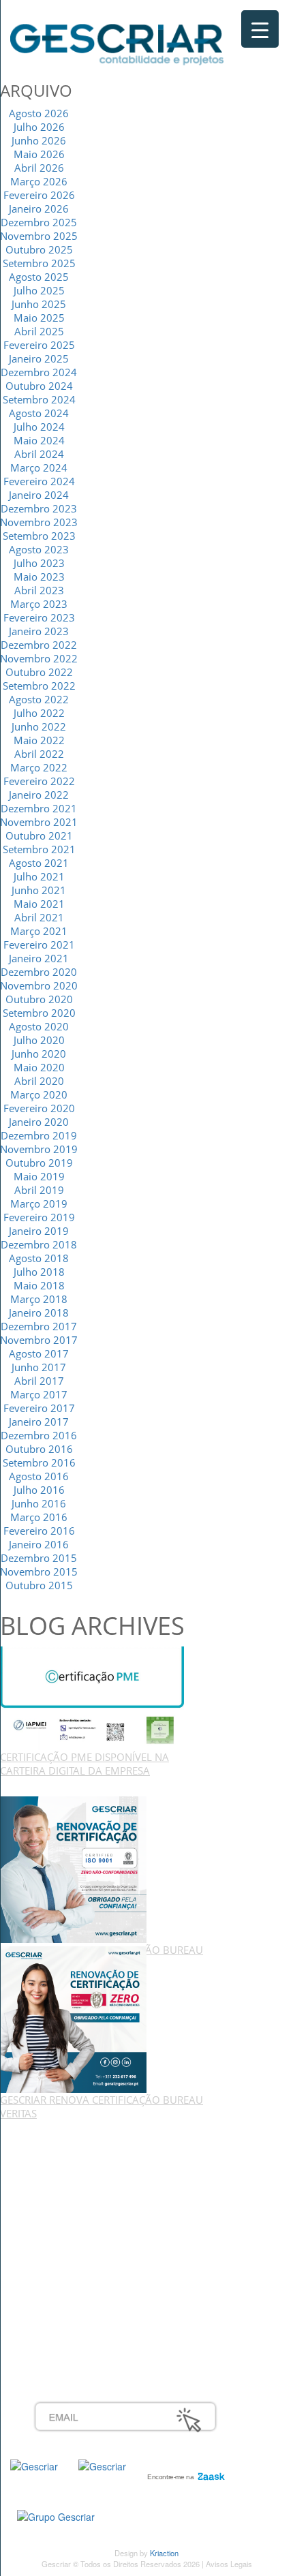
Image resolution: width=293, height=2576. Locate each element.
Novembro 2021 (39, 822)
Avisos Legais (229, 2564)
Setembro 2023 (39, 536)
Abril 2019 (39, 1190)
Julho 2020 (39, 1040)
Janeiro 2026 (39, 209)
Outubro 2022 (39, 672)
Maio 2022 (39, 740)
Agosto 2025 (39, 277)
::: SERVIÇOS (64, 2164)
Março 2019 (39, 1203)
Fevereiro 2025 (39, 345)
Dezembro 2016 (39, 1435)
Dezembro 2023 (39, 508)
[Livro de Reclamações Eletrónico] (56, 2515)
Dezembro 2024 (39, 372)
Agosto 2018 (39, 1258)
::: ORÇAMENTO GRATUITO (99, 2299)
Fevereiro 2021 (39, 945)
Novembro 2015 (39, 1571)
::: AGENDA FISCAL (79, 2329)
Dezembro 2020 (39, 972)
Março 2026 (39, 181)
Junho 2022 (39, 726)
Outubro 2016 (39, 1449)
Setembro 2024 (39, 399)
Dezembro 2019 (39, 1135)
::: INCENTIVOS (69, 2179)
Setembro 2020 (39, 1013)
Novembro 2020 (39, 985)
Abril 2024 (39, 454)
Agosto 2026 (39, 113)
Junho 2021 (39, 890)
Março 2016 (39, 1517)
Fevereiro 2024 (39, 481)
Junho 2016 (39, 1503)
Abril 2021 (39, 917)
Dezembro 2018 (39, 1244)
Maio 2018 (39, 1285)
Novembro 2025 (39, 236)
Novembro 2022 (39, 658)
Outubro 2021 (39, 835)
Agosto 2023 (39, 549)
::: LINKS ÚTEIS (69, 2314)
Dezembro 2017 (39, 1326)
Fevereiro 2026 (39, 195)
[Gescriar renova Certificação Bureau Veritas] (73, 1869)
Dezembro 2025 (39, 222)
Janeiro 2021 (39, 958)
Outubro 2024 (39, 386)
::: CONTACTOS (70, 2209)
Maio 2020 (39, 1067)
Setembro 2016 (39, 1462)
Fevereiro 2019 (39, 1217)
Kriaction (164, 2553)
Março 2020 (39, 1094)
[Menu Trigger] (260, 29)
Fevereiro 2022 (39, 781)
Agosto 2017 (39, 1353)
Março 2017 (39, 1394)
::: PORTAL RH (67, 2269)
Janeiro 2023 (39, 631)
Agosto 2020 (39, 1026)
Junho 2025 (39, 304)
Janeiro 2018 (39, 1313)
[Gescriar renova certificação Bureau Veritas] (73, 2019)
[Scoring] (102, 2465)
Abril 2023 (39, 590)
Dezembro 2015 (39, 1558)
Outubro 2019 (39, 1163)
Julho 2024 (39, 427)
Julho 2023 (39, 563)
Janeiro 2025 (39, 358)
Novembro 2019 (39, 1149)
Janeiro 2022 (39, 795)
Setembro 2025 (39, 263)
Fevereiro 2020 (39, 1108)
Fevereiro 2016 (39, 1531)
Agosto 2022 (39, 699)
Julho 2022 (39, 713)
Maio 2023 (39, 577)
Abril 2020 (39, 1081)
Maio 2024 (39, 440)
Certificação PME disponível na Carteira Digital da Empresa (84, 1764)
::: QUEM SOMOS (75, 2149)
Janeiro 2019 (39, 1231)
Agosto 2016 (39, 1476)
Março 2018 (39, 1299)
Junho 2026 (39, 140)
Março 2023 (39, 604)
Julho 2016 (39, 1490)
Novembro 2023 (39, 522)
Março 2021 (39, 931)
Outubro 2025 (39, 249)
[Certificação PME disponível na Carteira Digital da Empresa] (92, 1697)
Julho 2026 (39, 127)
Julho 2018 (39, 1272)
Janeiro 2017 (39, 1422)
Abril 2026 (39, 168)
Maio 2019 (39, 1176)
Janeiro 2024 (39, 495)
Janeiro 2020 (39, 1122)
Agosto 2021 (39, 863)
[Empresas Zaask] (184, 2473)
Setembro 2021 (39, 849)
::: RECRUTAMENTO (81, 2284)
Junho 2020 (39, 1054)
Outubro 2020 (39, 999)
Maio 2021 (39, 904)
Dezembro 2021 (39, 808)
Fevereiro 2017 (39, 1408)
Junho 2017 (39, 1367)
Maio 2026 (39, 154)
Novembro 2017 (39, 1340)
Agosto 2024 (39, 413)
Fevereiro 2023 (39, 617)
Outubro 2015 (39, 1585)
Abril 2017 (39, 1381)
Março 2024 (39, 467)
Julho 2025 (39, 290)
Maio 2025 (39, 318)
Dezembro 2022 (39, 645)
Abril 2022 (39, 754)
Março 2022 (39, 767)
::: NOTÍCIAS (62, 2194)
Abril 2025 (39, 331)
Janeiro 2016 (39, 1544)
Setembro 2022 (39, 686)
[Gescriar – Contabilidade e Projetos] (117, 42)
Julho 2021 (39, 876)
